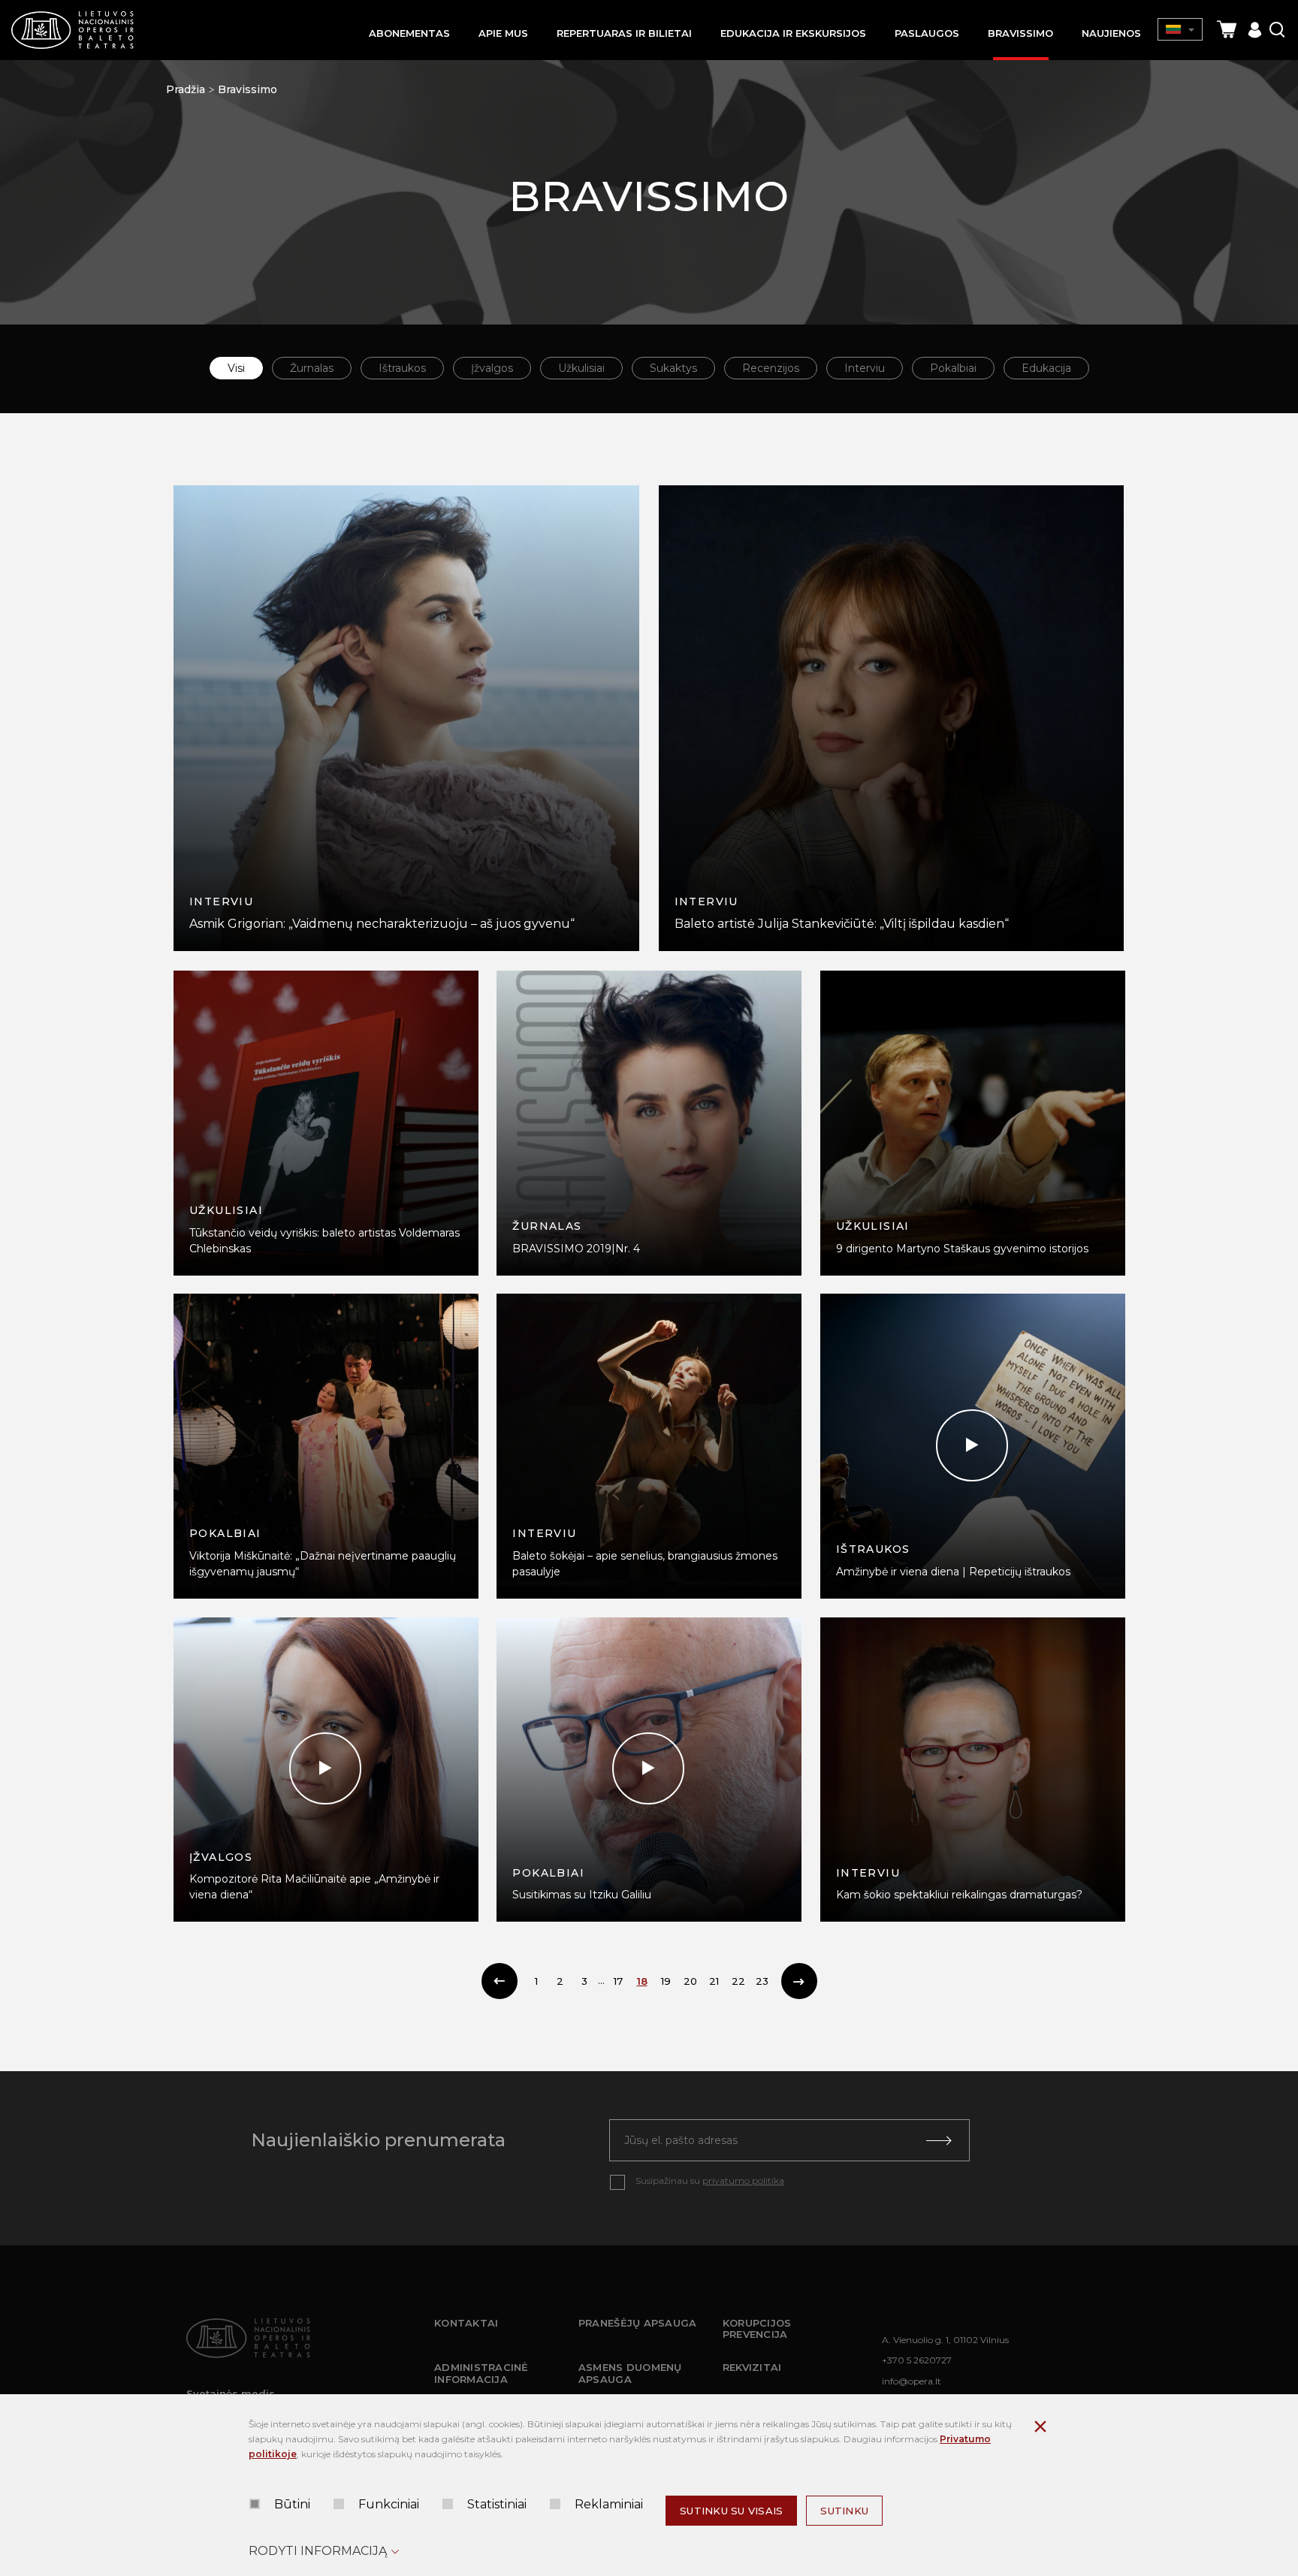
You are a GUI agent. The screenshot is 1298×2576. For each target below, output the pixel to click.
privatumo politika (743, 2180)
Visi (236, 368)
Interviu (865, 368)
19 (666, 1981)
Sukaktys (673, 368)
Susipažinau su (710, 2180)
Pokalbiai (953, 368)
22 (738, 1981)
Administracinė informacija (481, 2373)
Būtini (292, 2504)
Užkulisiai (581, 368)
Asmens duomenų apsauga (630, 2373)
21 (714, 1981)
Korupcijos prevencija (757, 2329)
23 (762, 1981)
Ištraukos (402, 368)
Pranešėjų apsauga (637, 2323)
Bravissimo (248, 89)
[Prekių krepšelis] (1227, 30)
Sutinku (844, 2511)
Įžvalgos (492, 368)
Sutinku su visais (731, 2511)
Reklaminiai (609, 2504)
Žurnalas (312, 368)
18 (642, 1981)
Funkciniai (389, 2504)
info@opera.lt (912, 2381)
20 (690, 1981)
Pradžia (186, 89)
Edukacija (1046, 368)
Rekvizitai (752, 2367)
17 (618, 1981)
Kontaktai (466, 2323)
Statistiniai (497, 2504)
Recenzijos (771, 368)
